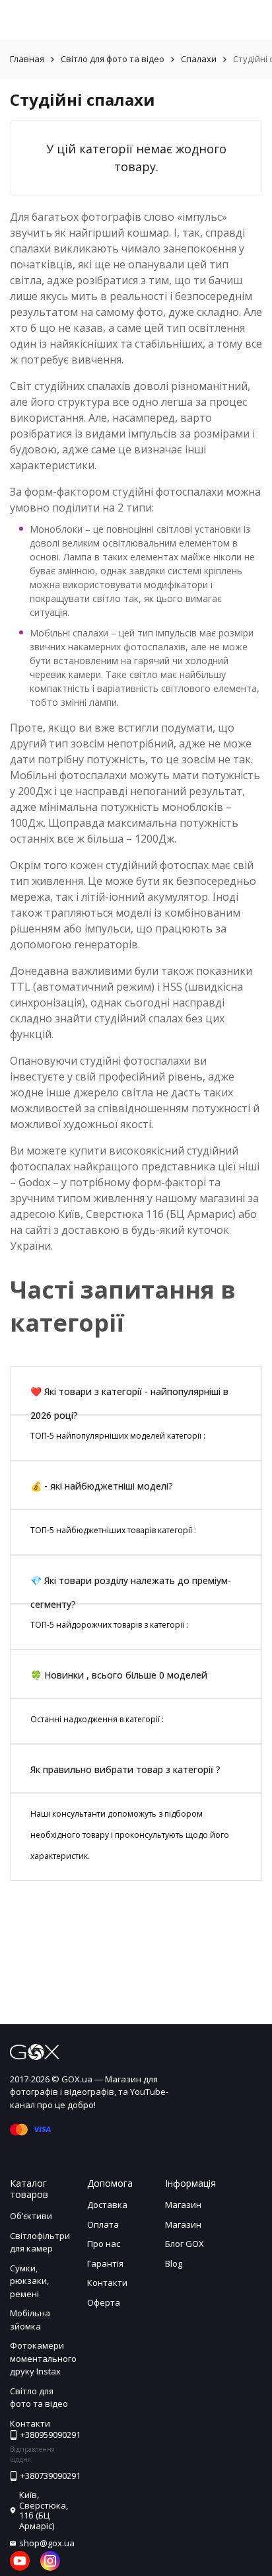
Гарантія (105, 2263)
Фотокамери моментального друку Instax (43, 2358)
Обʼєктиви (31, 2216)
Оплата (103, 2224)
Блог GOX (185, 2244)
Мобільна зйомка (30, 2320)
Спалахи (199, 59)
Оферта (104, 2302)
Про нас (104, 2244)
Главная (27, 59)
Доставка (107, 2205)
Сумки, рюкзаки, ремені (29, 2281)
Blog (174, 2263)
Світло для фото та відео (113, 59)
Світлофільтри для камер (40, 2242)
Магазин (183, 2205)
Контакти (107, 2283)
